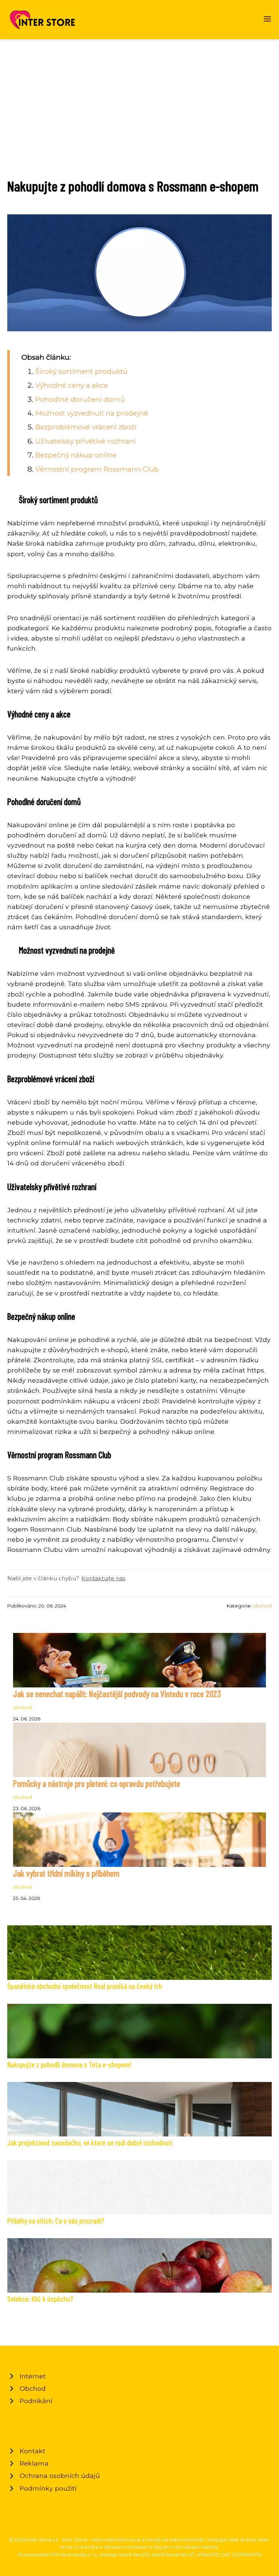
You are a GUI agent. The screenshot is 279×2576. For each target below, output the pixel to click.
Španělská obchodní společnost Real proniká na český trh (85, 1986)
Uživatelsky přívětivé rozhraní (86, 441)
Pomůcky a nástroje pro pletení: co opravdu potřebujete (97, 1784)
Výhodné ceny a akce (72, 385)
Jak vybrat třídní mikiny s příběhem (66, 1873)
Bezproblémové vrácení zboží (86, 427)
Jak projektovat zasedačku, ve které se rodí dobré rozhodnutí (90, 2142)
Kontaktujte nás (103, 1578)
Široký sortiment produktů (81, 371)
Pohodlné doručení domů (80, 399)
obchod (262, 1606)
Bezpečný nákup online (76, 455)
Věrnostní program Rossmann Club (97, 469)
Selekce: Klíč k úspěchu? (40, 2299)
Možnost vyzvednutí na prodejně (92, 413)
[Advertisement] (139, 94)
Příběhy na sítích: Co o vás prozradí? (56, 2221)
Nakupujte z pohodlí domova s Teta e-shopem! (69, 2064)
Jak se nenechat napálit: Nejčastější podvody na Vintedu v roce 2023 (117, 1694)
